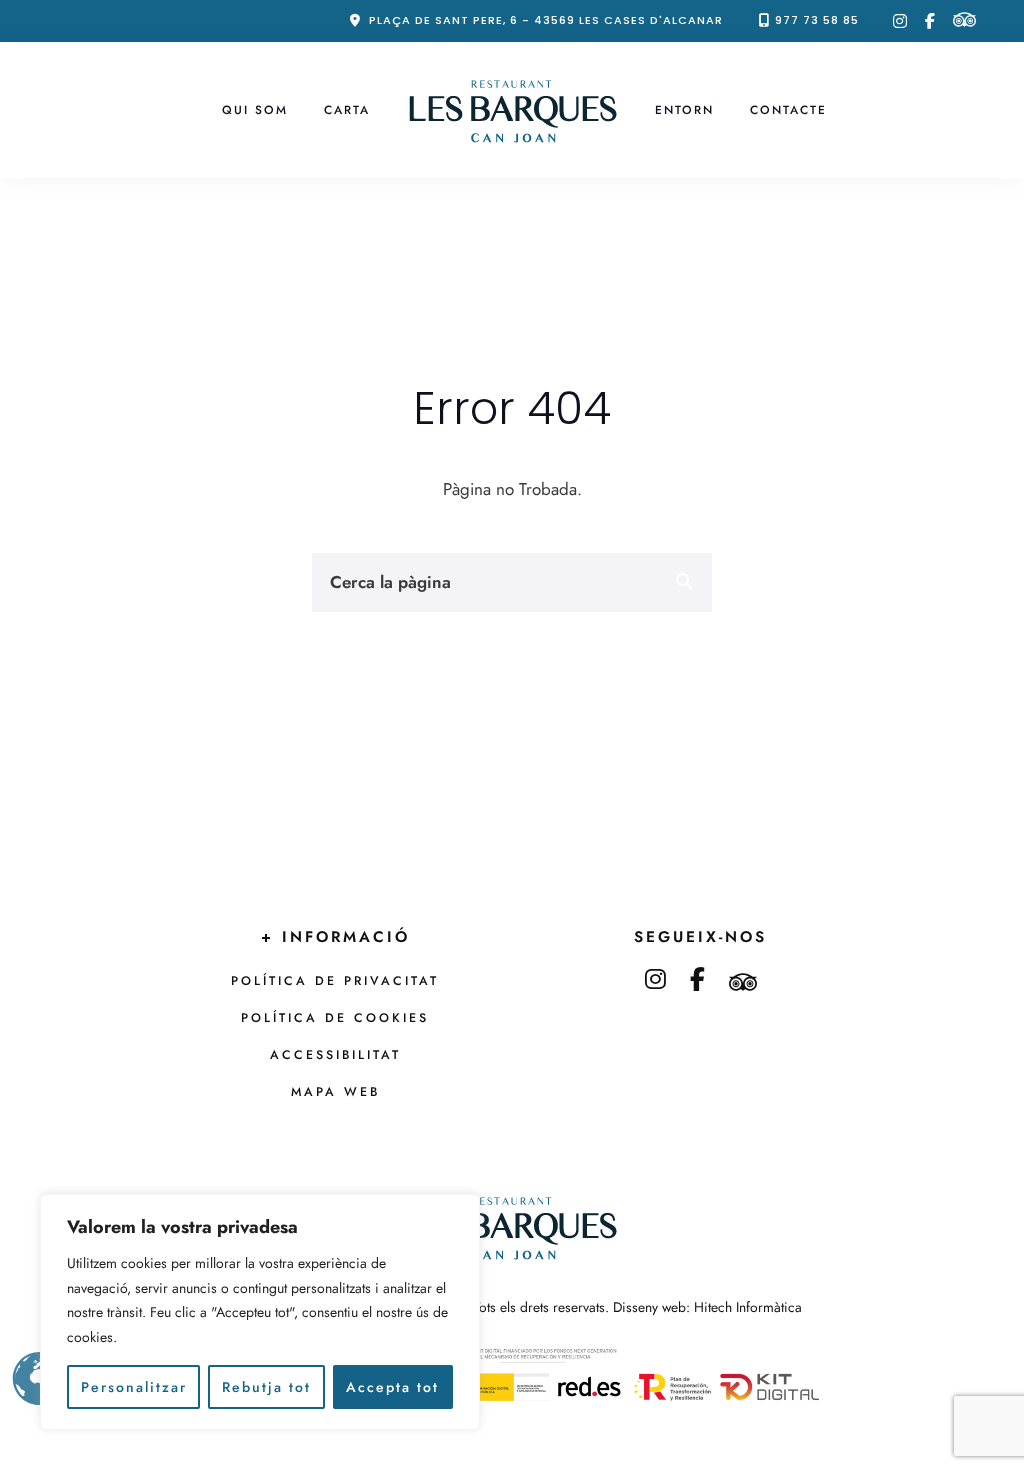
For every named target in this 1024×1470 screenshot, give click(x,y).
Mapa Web (335, 1092)
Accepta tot (392, 1387)
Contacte (788, 109)
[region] (260, 1312)
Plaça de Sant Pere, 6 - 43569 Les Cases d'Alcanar (546, 20)
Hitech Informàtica (748, 1307)
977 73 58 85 (817, 20)
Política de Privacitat (335, 981)
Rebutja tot (266, 1387)
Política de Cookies (335, 1018)
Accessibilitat (335, 1055)
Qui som (255, 109)
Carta (347, 109)
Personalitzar (134, 1387)
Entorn (684, 109)
